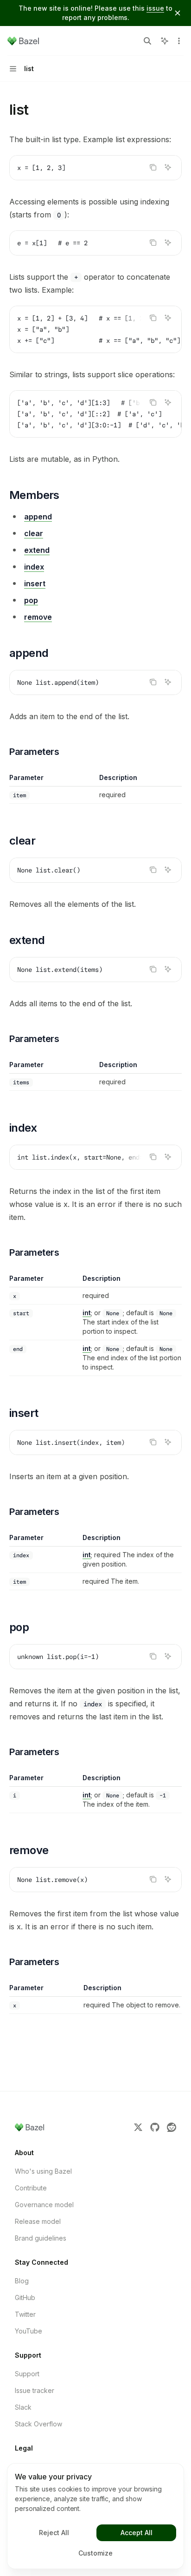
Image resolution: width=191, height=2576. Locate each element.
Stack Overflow (38, 2424)
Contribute (31, 2188)
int (87, 1313)
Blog (22, 2281)
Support (27, 2374)
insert (35, 583)
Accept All (137, 2533)
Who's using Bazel (43, 2171)
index (34, 567)
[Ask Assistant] (168, 167)
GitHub (25, 2297)
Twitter (25, 2314)
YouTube (29, 2331)
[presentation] (95, 329)
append (38, 517)
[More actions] (179, 41)
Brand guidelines (41, 2238)
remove (38, 617)
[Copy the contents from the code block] (153, 167)
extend (37, 550)
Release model (38, 2221)
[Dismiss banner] (178, 13)
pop (31, 600)
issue (155, 8)
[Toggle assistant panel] (165, 41)
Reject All (54, 2533)
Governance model (44, 2205)
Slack (23, 2407)
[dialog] (95, 2516)
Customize (95, 2553)
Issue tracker (35, 2390)
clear (34, 533)
